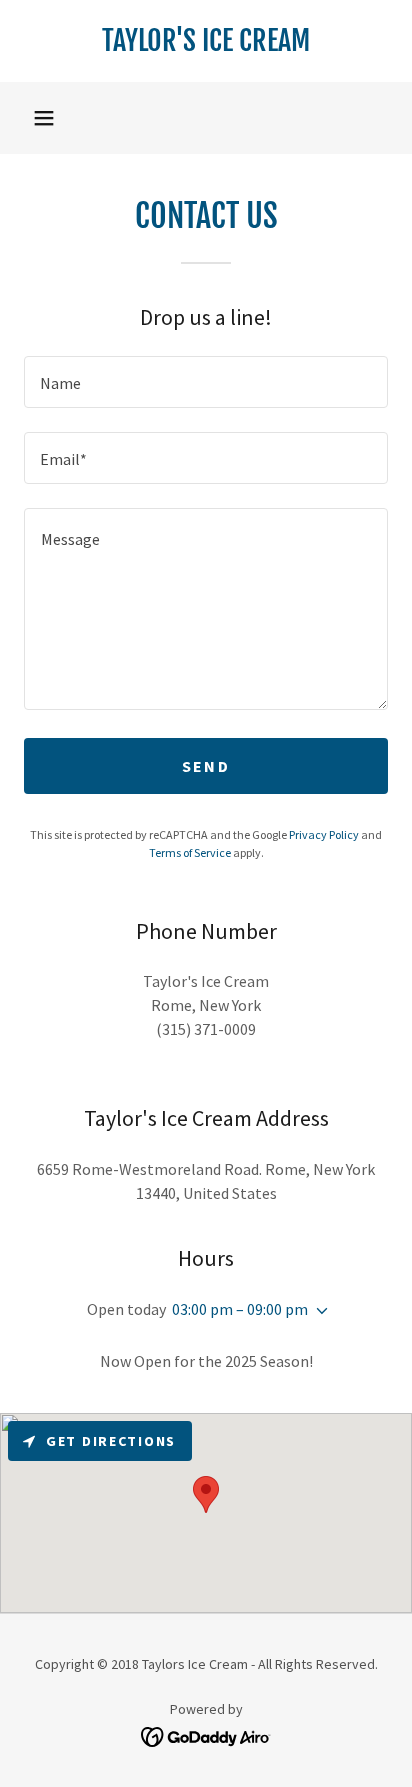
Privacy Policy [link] (324, 834)
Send (206, 766)
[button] (44, 118)
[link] (206, 41)
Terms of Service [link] (190, 852)
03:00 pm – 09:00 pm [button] (240, 1309)
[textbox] (206, 382)
